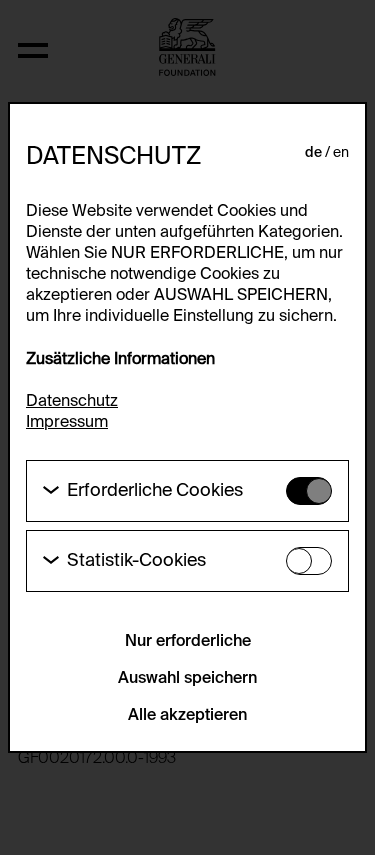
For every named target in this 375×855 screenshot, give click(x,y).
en (341, 153)
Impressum (67, 423)
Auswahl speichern (187, 679)
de (313, 153)
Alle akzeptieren (187, 716)
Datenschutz (72, 402)
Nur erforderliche (188, 642)
